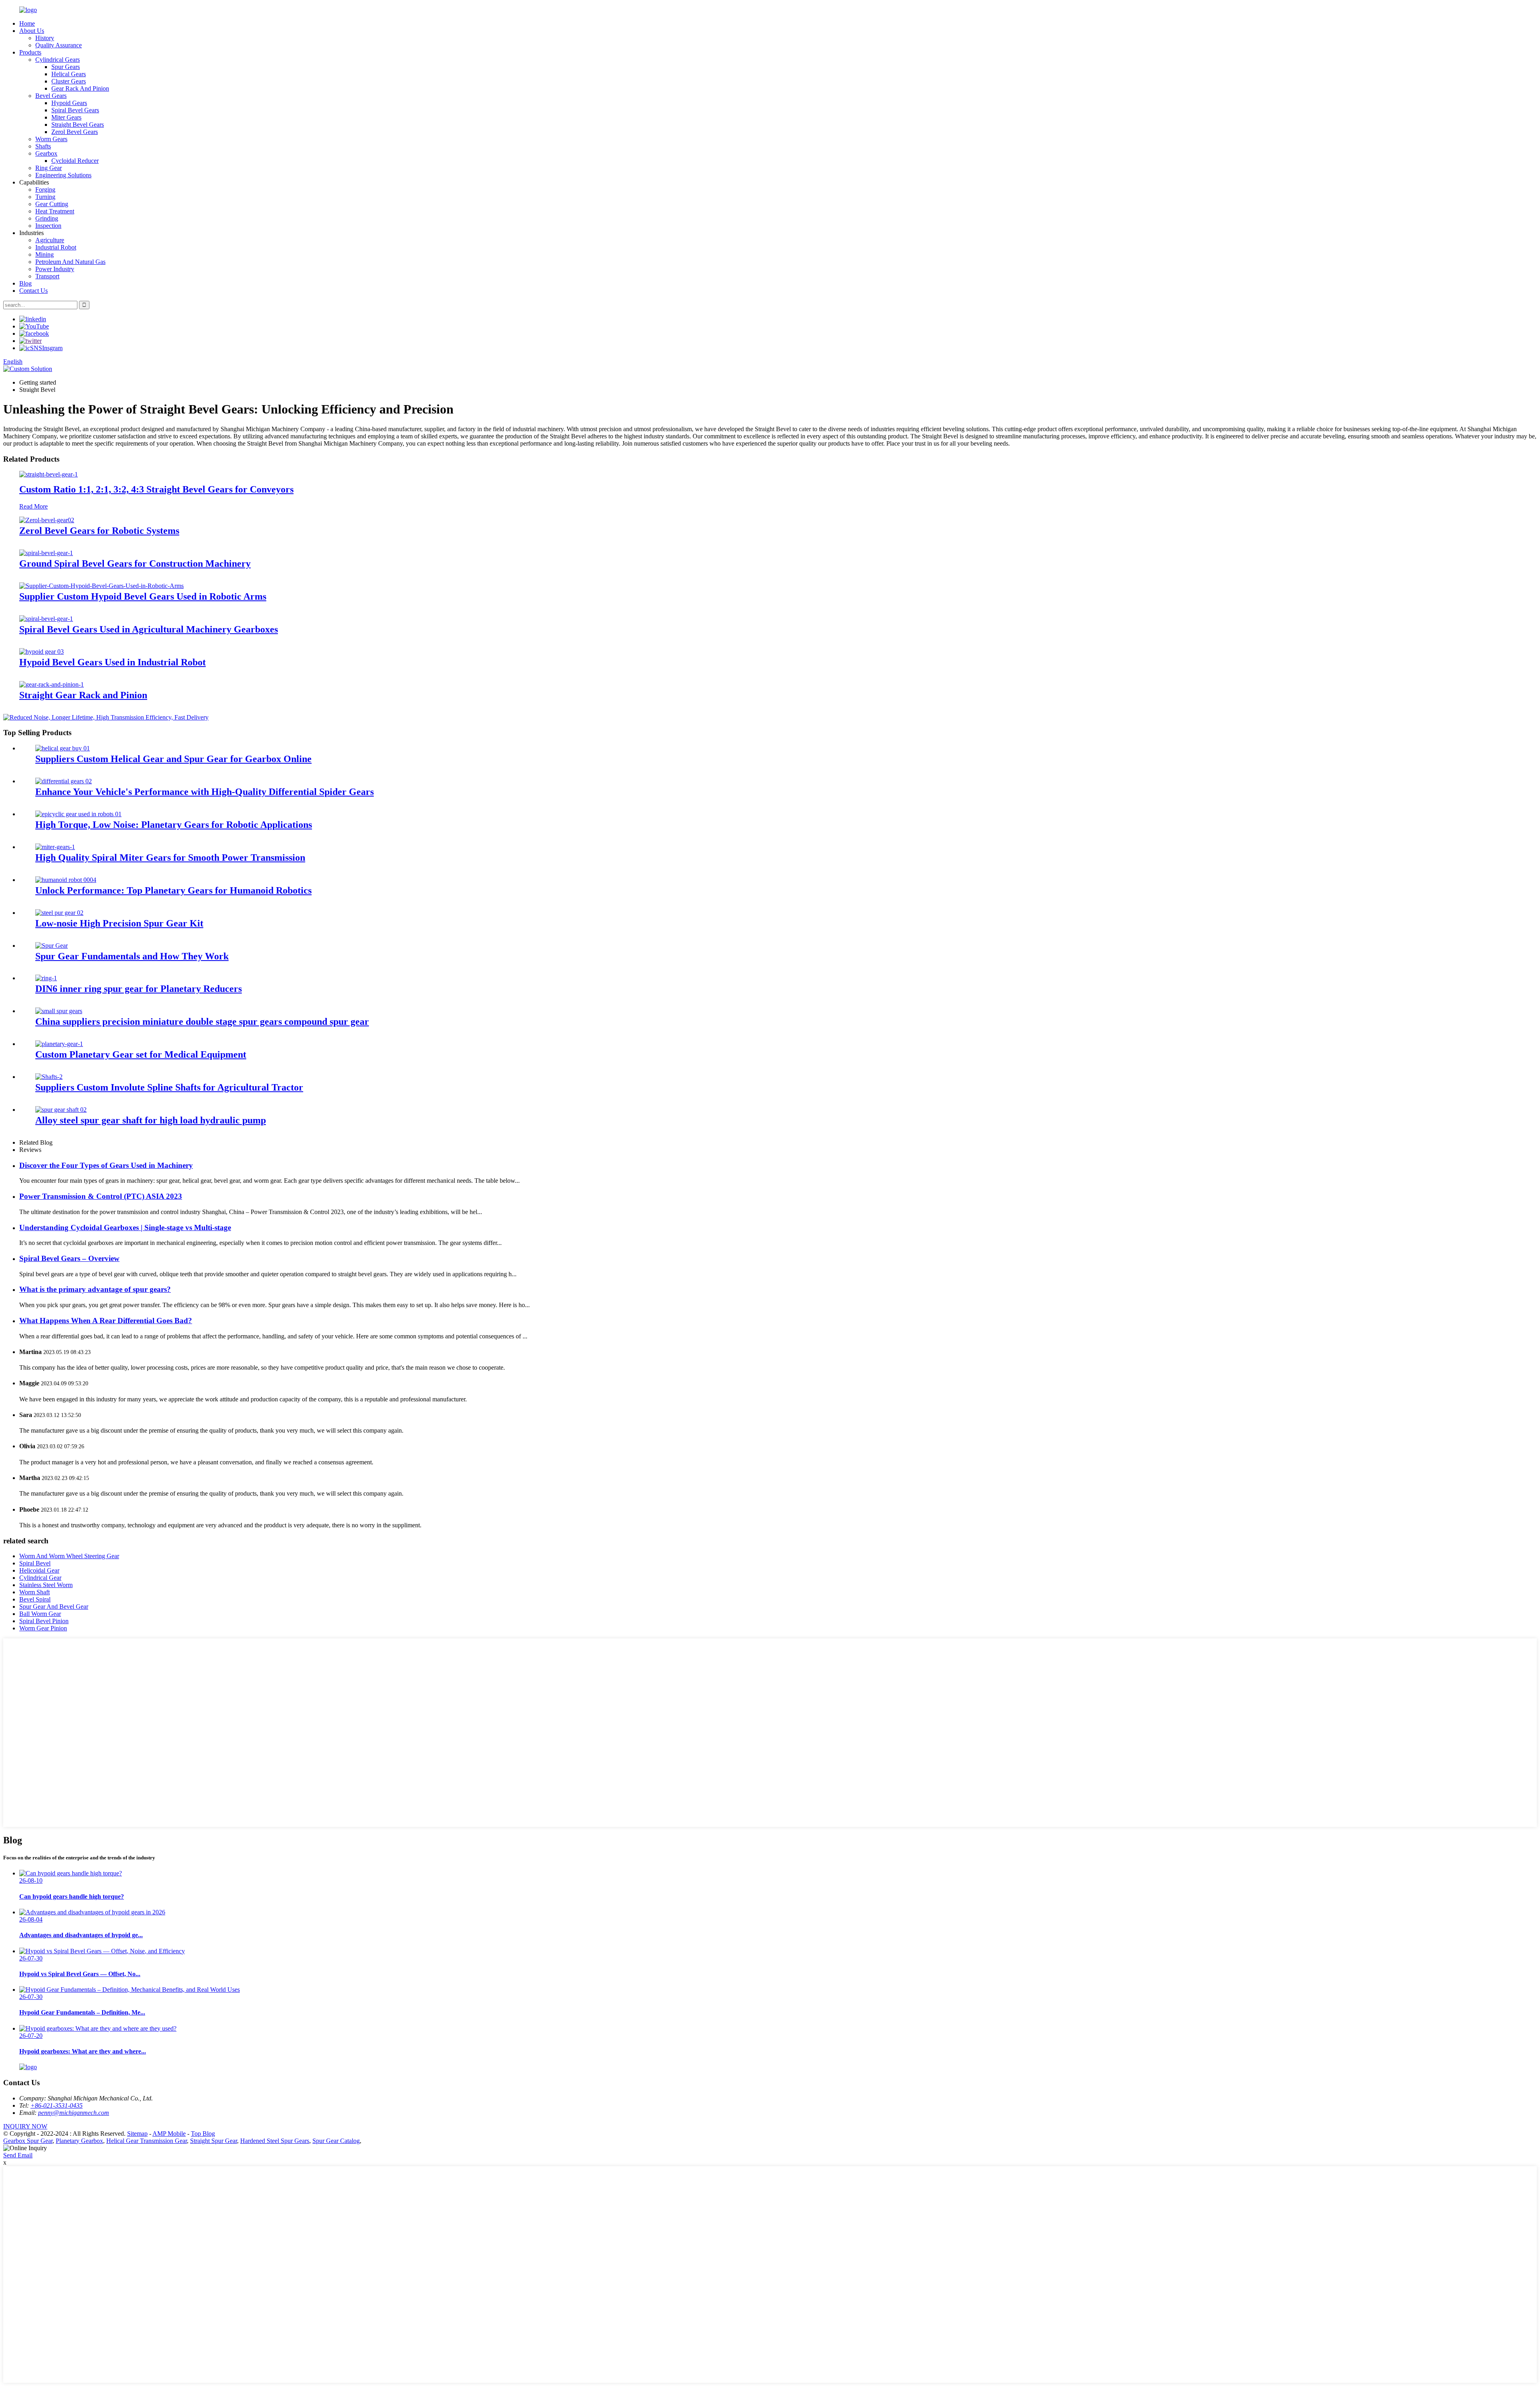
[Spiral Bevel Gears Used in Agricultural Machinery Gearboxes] (46, 619)
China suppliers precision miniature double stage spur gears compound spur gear (202, 1022)
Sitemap (137, 2134)
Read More (33, 506)
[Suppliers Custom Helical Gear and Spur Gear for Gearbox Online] (63, 748)
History (45, 38)
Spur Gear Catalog (336, 2141)
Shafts (43, 146)
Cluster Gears (69, 81)
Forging (45, 190)
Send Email (18, 2155)
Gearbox (46, 153)
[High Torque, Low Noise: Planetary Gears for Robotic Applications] (78, 814)
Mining (45, 254)
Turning (45, 197)
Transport (47, 276)
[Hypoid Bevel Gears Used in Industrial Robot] (42, 652)
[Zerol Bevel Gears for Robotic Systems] (47, 520)
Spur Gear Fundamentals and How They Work (132, 956)
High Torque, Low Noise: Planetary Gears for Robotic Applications (174, 825)
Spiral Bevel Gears (75, 110)
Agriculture (50, 240)
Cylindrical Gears (58, 60)
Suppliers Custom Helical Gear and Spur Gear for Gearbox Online (173, 759)
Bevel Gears (51, 96)
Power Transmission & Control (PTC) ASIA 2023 (101, 1196)
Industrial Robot (56, 247)
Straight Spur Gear (214, 2141)
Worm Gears (51, 139)
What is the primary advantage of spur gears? (95, 1289)
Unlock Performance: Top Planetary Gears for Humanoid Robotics (173, 890)
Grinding (47, 218)
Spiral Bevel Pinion (44, 1621)
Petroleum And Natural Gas (70, 262)
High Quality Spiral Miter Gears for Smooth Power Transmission (170, 858)
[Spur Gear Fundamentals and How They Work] (52, 946)
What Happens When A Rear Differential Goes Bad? (106, 1321)
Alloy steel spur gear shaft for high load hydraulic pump (151, 1120)
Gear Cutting (52, 204)
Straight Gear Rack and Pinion (83, 695)
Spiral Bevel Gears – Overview (69, 1258)
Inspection (48, 226)
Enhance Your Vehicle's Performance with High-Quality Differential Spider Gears (205, 792)
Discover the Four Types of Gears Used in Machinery (106, 1165)
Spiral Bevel (35, 1563)
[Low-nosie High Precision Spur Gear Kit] (59, 913)
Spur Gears (66, 67)
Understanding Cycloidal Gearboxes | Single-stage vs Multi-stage (125, 1227)
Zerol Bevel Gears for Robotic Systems (99, 531)
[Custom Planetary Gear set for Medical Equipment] (59, 1044)
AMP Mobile (169, 2134)
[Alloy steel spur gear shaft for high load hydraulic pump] (61, 1110)
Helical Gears (69, 74)
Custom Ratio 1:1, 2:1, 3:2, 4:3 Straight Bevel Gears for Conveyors (156, 489)
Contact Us (33, 291)
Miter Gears (66, 117)
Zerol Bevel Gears (75, 132)
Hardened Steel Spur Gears (275, 2141)
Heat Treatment (55, 211)
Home (27, 23)
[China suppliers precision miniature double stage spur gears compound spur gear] (59, 1011)
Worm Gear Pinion (43, 1628)
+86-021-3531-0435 (57, 2105)
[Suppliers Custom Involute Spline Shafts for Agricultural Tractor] (49, 1077)
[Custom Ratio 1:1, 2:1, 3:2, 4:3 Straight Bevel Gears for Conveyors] (49, 474)
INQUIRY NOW (25, 2126)
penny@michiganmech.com (74, 2113)
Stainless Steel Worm (46, 1585)
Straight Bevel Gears (78, 125)
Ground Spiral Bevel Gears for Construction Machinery (135, 564)
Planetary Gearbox (79, 2141)
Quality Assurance (59, 45)
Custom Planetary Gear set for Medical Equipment (141, 1054)
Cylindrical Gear (40, 1578)
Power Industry (55, 269)
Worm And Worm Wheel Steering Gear (69, 1556)
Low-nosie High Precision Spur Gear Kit (119, 923)
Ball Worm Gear (40, 1614)
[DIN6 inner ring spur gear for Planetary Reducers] (46, 978)
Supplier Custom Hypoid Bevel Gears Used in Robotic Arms (143, 596)
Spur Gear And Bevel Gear (54, 1607)
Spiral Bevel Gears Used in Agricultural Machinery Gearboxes (149, 629)
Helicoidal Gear (39, 1570)
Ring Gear (49, 168)
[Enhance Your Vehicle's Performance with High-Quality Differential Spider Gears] (64, 781)
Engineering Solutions (63, 175)
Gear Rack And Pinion (80, 88)
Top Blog (203, 2134)
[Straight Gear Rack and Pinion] (52, 684)
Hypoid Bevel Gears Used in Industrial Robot (112, 662)
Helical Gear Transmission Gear (147, 2141)
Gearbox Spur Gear (28, 2141)
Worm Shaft (34, 1592)
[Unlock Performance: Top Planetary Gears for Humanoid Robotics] (66, 880)
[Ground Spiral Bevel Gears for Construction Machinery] (46, 553)
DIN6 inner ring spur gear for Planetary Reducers (139, 989)
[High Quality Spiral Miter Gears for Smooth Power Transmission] (55, 847)
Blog (25, 283)
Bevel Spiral (35, 1599)
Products (30, 52)
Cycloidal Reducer (75, 161)
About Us (32, 31)
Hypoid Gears (69, 103)
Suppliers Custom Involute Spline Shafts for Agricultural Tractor (169, 1087)
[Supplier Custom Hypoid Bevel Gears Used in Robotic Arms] (101, 586)
